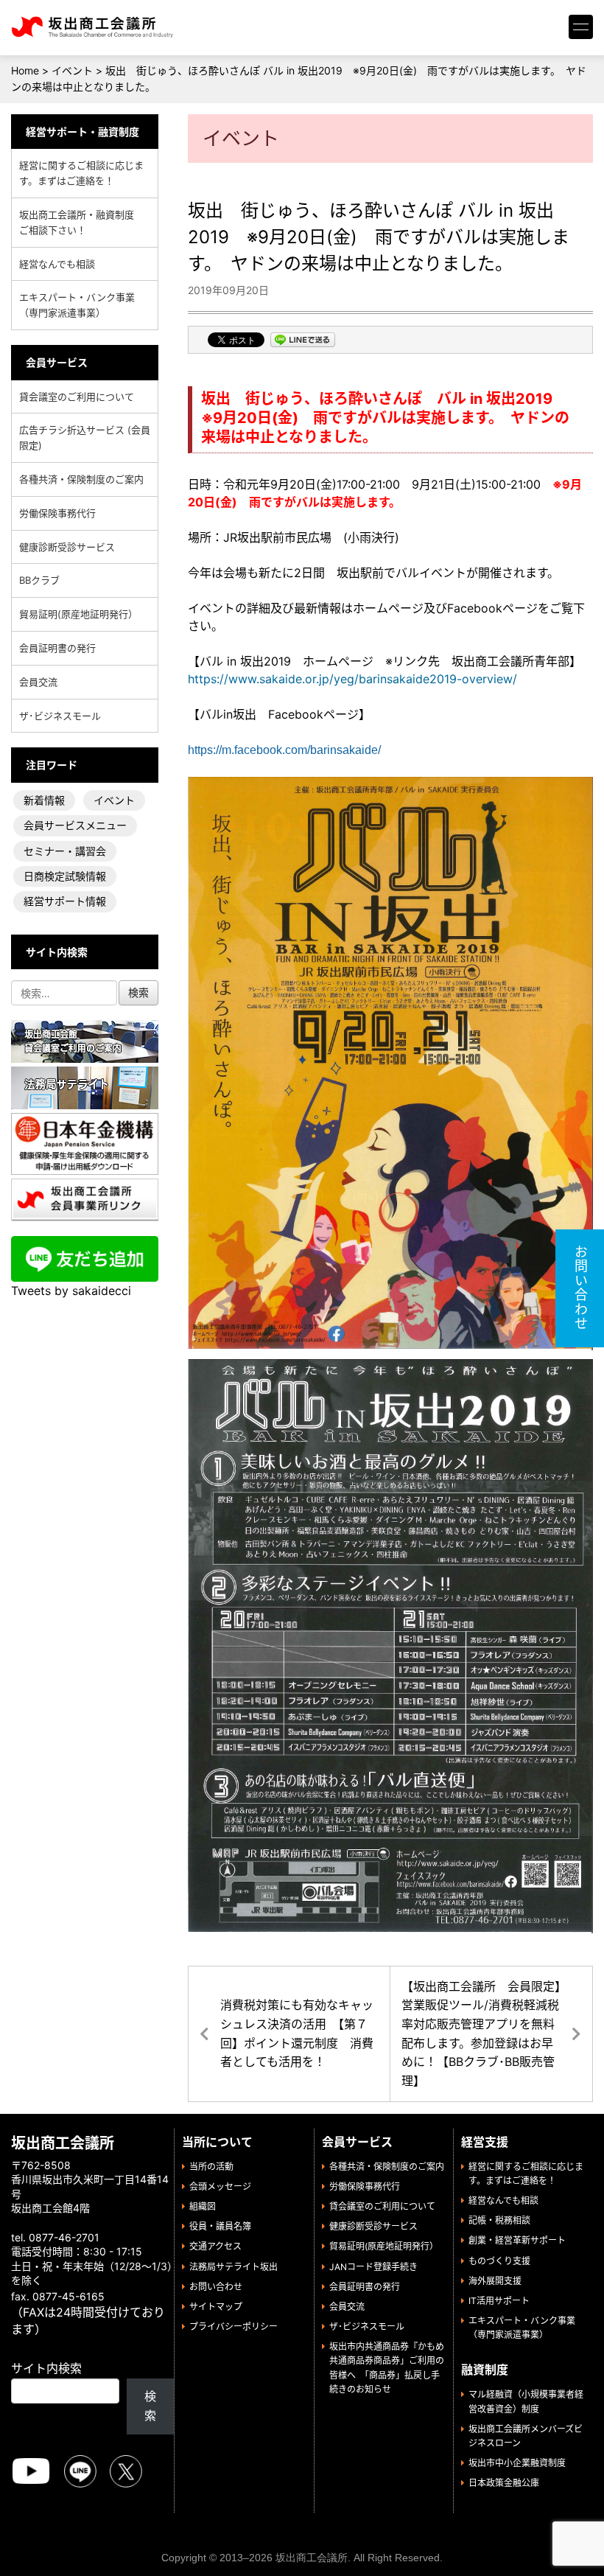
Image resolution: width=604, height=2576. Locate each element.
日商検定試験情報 (65, 876)
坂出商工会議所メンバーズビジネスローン (526, 2436)
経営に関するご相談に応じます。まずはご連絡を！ (81, 173)
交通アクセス (215, 2246)
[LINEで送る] (303, 341)
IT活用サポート (499, 2301)
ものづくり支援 (499, 2261)
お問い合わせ (216, 2287)
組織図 (203, 2206)
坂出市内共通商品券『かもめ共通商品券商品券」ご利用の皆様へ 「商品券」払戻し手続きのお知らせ (387, 2368)
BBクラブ (39, 580)
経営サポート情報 (65, 901)
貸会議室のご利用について (77, 397)
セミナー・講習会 (65, 851)
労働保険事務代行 (57, 513)
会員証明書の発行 (57, 648)
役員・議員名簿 (220, 2226)
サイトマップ (216, 2307)
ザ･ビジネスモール (60, 716)
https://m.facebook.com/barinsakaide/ (284, 750)
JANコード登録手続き (373, 2267)
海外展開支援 (495, 2281)
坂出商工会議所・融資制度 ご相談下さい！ (81, 222)
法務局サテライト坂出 (233, 2267)
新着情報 (44, 800)
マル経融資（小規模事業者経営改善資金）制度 (526, 2401)
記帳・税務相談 (499, 2220)
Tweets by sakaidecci (71, 1291)
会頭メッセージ (220, 2186)
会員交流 (38, 682)
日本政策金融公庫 (504, 2483)
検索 (150, 2406)
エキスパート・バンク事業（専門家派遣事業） (77, 305)
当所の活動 (211, 2167)
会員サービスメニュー (75, 825)
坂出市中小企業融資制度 (517, 2463)
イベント (114, 800)
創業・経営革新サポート (517, 2240)
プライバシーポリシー (233, 2327)
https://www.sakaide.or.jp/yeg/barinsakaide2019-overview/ (352, 679)
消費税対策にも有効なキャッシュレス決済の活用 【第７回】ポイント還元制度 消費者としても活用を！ (297, 2033)
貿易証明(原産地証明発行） (78, 614)
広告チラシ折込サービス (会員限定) (85, 437)
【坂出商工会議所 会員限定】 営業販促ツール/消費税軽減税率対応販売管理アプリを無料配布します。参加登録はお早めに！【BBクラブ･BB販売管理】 (487, 2034)
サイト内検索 (46, 2368)
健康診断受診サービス (67, 547)
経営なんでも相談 (57, 264)
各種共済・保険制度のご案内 (81, 479)
